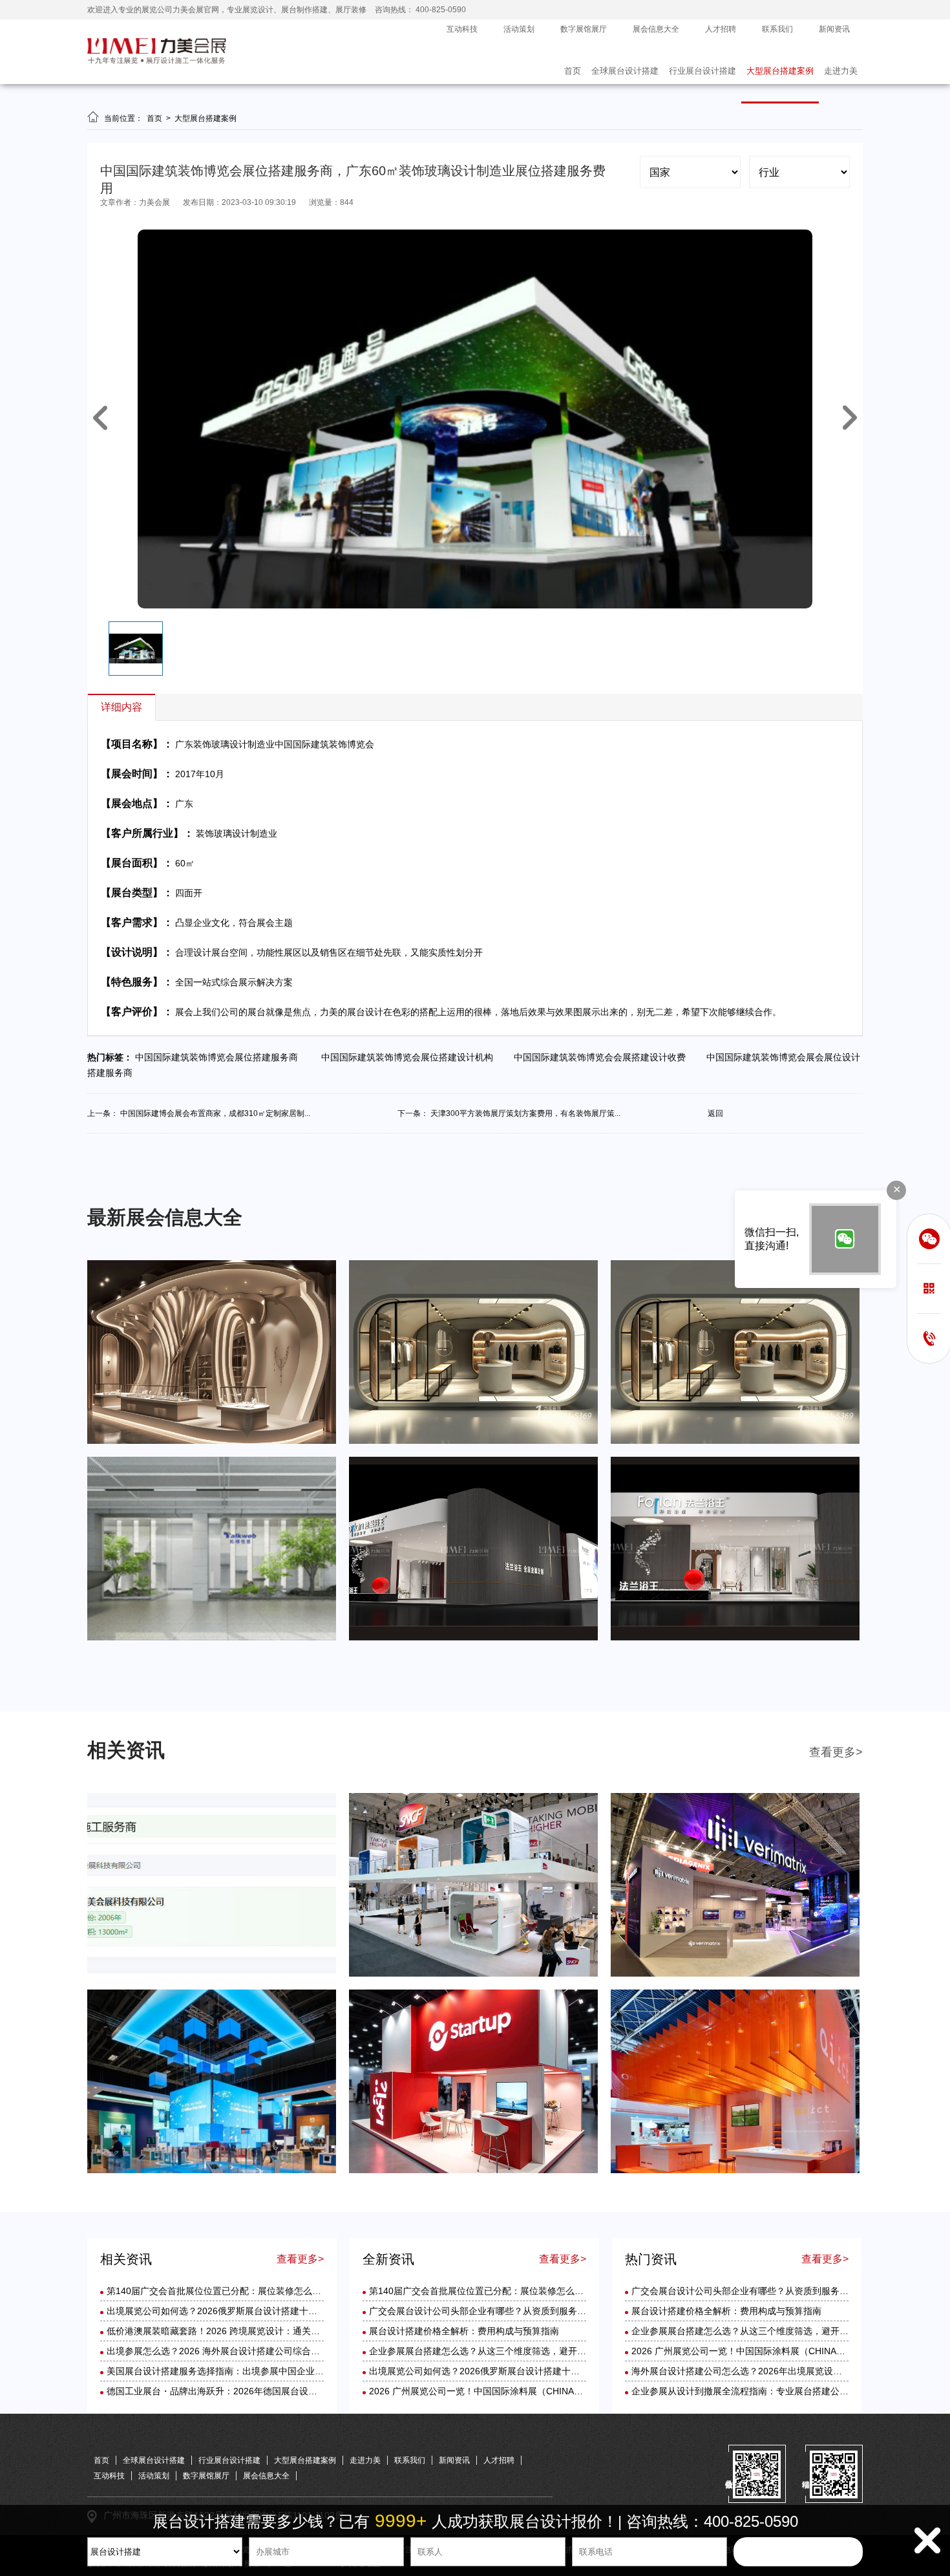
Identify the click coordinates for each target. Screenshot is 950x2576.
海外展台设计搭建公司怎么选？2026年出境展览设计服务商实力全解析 (773, 2371)
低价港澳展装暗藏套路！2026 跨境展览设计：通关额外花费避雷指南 (245, 2331)
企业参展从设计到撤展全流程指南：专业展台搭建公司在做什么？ (763, 2391)
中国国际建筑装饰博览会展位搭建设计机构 (410, 1057)
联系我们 (777, 29)
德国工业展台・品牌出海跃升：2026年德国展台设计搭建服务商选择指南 (253, 2391)
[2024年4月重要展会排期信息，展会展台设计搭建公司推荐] (735, 1441)
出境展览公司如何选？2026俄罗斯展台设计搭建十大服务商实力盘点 (244, 2311)
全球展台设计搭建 (625, 71)
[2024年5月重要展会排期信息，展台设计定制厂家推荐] (473, 1441)
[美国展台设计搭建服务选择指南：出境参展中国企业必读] (473, 2171)
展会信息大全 (656, 29)
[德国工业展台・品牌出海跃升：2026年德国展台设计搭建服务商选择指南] (735, 2171)
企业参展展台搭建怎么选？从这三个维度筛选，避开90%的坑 (491, 2351)
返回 (715, 1113)
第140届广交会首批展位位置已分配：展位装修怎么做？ (218, 2291)
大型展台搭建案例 (780, 71)
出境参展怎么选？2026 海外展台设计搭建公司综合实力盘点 (227, 2351)
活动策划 (519, 29)
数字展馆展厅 (584, 29)
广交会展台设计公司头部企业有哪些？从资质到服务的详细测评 (496, 2311)
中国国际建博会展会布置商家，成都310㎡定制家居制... (215, 1113)
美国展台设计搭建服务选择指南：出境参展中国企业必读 (220, 2371)
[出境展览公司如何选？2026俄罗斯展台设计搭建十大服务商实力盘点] (473, 1974)
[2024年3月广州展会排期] (735, 1638)
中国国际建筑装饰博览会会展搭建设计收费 (604, 1057)
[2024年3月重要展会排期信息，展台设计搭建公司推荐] (212, 1638)
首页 (573, 71)
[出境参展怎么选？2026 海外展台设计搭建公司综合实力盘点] (212, 2171)
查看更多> (836, 1752)
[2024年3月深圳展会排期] (473, 1638)
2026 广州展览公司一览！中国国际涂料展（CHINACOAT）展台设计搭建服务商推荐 (538, 2391)
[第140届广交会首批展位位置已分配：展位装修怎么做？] (212, 1974)
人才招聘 (721, 29)
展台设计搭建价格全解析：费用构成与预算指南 (464, 2331)
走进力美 (841, 71)
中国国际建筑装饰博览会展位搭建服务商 (220, 1057)
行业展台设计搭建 (702, 71)
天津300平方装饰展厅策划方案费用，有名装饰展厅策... (525, 1113)
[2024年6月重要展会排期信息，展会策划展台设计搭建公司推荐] (212, 1441)
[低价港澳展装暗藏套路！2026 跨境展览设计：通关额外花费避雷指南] (735, 1974)
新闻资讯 (834, 29)
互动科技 (462, 29)
